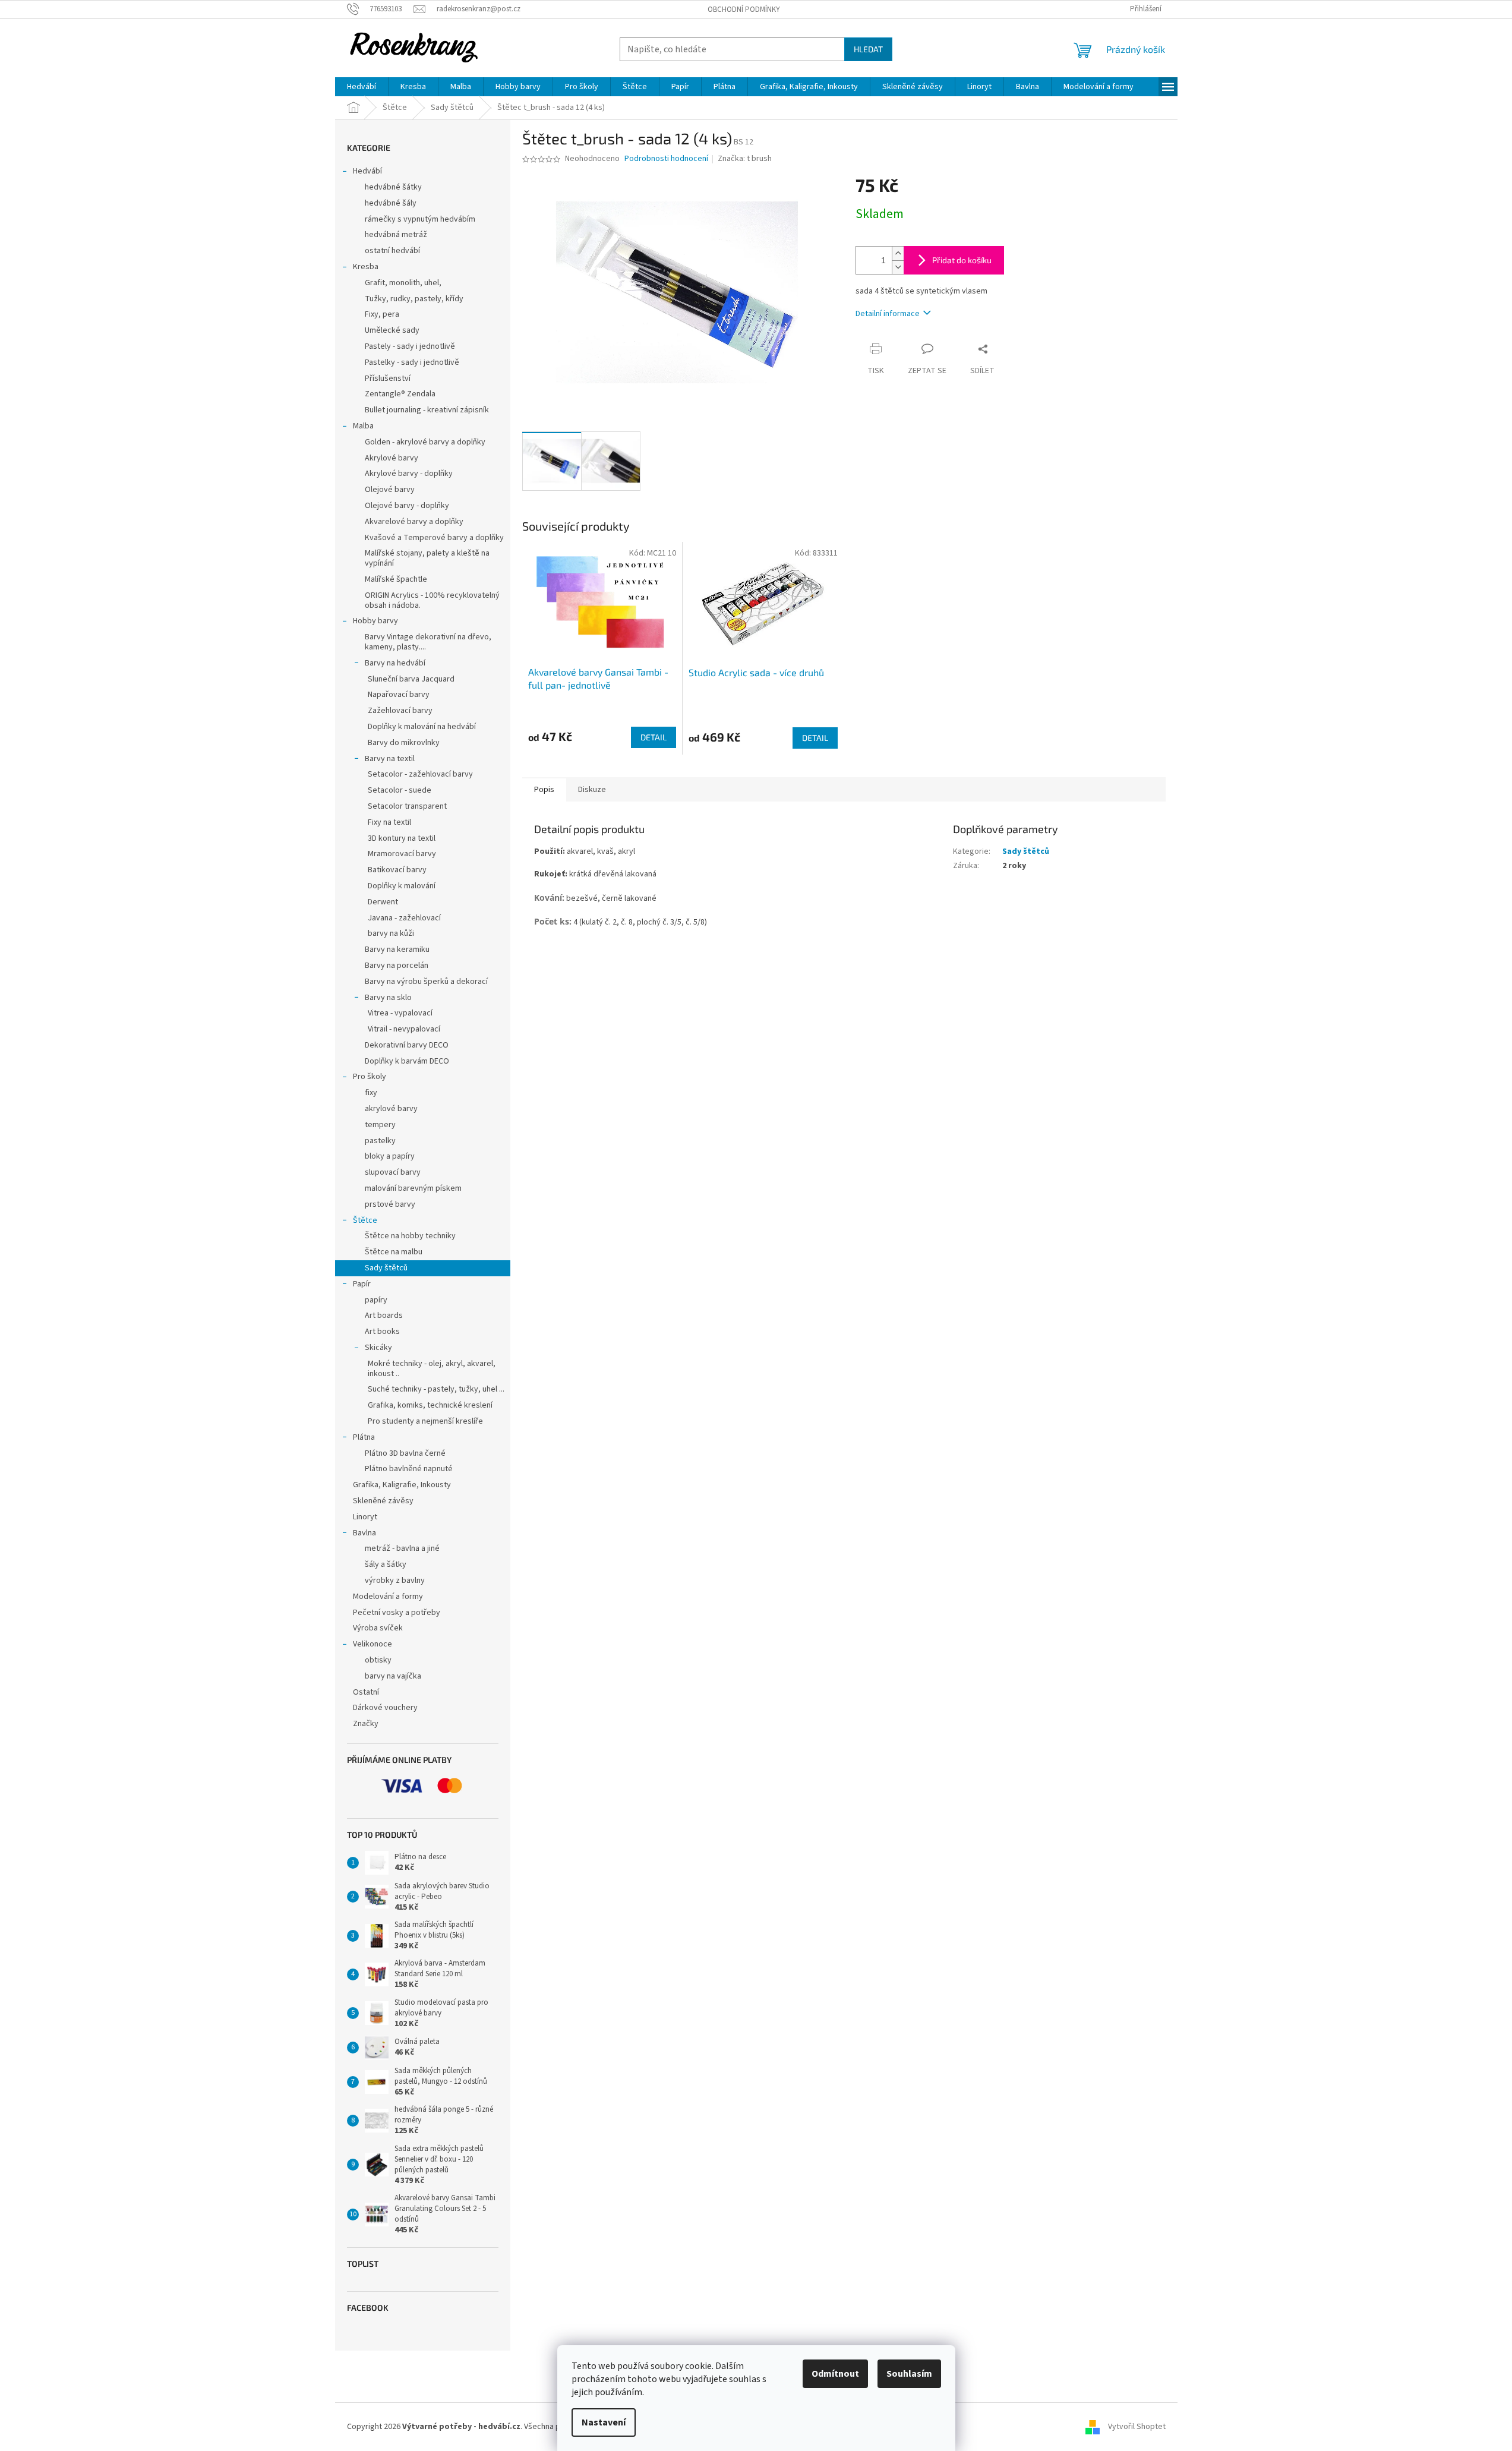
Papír (362, 1284)
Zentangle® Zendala (400, 394)
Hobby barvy (375, 621)
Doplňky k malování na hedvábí (422, 727)
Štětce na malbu (394, 1252)
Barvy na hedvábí (395, 663)
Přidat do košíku (962, 260)
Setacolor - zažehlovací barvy (420, 774)
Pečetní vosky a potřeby (397, 1613)
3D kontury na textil (402, 838)
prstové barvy (390, 1204)
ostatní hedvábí (392, 251)
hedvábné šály (391, 203)
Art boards (384, 1316)
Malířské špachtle (396, 579)
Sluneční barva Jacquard (411, 679)
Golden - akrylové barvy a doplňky (425, 442)
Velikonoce (373, 1644)
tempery (380, 1125)
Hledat (868, 49)
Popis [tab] (544, 790)
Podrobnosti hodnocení (666, 159)
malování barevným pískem (413, 1188)
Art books (382, 1332)
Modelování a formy (388, 1597)
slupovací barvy (393, 1172)
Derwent (383, 902)
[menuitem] (362, 87)
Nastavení (604, 2422)
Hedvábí (367, 171)
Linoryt (365, 1517)
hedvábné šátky (393, 187)
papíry (376, 1300)
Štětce (365, 1220)
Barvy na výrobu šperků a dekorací (426, 982)
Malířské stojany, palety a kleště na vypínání (427, 558)
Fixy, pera (382, 314)
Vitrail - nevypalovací (404, 1029)
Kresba (366, 267)
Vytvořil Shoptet (1137, 2427)
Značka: (745, 159)
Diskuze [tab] (592, 790)
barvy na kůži (391, 933)
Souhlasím (909, 2374)
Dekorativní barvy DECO (407, 1045)
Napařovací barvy (399, 695)
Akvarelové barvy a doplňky (414, 522)
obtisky (378, 1660)
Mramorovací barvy (402, 854)
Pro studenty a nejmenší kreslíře (425, 1421)
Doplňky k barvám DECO (407, 1061)
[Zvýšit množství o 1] (898, 253)
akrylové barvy (391, 1109)
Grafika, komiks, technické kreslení (430, 1405)
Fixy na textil (389, 822)
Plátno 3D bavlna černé (405, 1453)
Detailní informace (888, 314)
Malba (363, 426)
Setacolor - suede (400, 790)
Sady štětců (386, 1268)
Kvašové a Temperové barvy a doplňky (434, 538)
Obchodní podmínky (744, 10)
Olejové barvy (390, 490)
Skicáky (378, 1348)
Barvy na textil (390, 759)
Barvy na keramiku (397, 950)
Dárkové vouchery (385, 1708)
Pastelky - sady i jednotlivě (412, 362)
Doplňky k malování (402, 886)
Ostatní (366, 1692)
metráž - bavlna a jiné (402, 1548)
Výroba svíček (378, 1628)
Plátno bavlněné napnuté (409, 1469)
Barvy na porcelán (397, 966)
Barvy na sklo (388, 998)
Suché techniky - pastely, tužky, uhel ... (436, 1389)
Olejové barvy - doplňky (407, 506)
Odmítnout (835, 2374)
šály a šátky (386, 1564)
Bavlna (364, 1533)
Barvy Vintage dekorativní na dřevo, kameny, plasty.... (428, 642)
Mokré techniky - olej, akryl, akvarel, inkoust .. (432, 1369)
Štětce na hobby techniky (410, 1236)
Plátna (364, 1437)
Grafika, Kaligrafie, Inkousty (402, 1485)
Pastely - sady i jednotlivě (410, 346)
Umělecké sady (392, 330)
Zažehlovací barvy (400, 711)
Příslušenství (388, 378)
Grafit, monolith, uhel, (403, 283)
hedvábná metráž (396, 235)
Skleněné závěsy (383, 1501)
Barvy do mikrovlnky (404, 743)
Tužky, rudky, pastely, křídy (414, 299)
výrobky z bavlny (395, 1581)
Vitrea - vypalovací (400, 1013)
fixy (371, 1093)
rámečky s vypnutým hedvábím (420, 219)
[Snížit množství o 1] (898, 267)
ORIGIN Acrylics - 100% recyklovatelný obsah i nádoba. (432, 600)
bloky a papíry (390, 1156)
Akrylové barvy (392, 458)
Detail (654, 737)
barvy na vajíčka (393, 1676)
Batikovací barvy (397, 870)
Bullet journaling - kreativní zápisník (427, 410)
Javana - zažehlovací (404, 918)
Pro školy (370, 1077)
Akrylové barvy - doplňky (409, 474)
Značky (366, 1724)
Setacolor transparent (407, 806)
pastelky (380, 1141)
